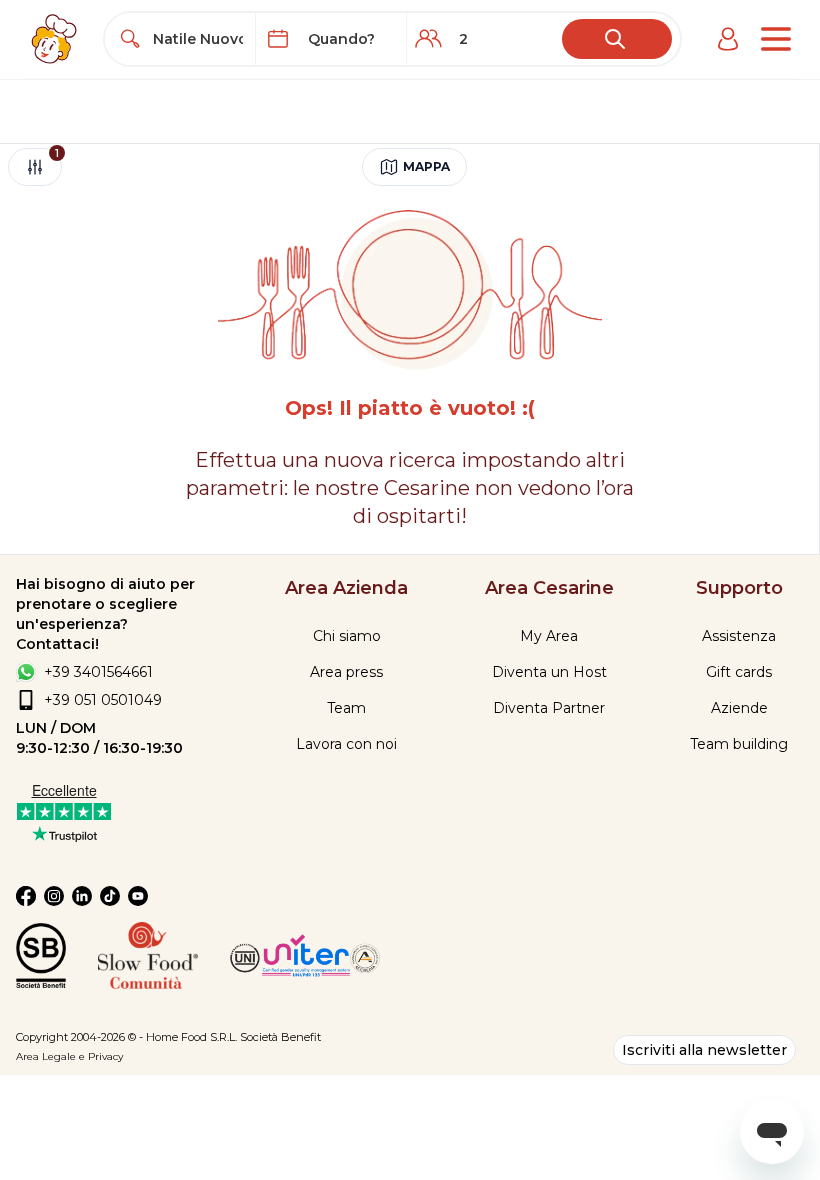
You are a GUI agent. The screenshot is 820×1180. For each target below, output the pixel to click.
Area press (346, 672)
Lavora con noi (346, 744)
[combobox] (198, 39)
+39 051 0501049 (103, 700)
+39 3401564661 (98, 672)
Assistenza (739, 636)
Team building (739, 744)
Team (346, 708)
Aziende (739, 708)
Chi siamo (347, 636)
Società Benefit (280, 1037)
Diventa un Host (549, 672)
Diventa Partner (549, 708)
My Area (549, 636)
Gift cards (739, 672)
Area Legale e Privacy (69, 1056)
